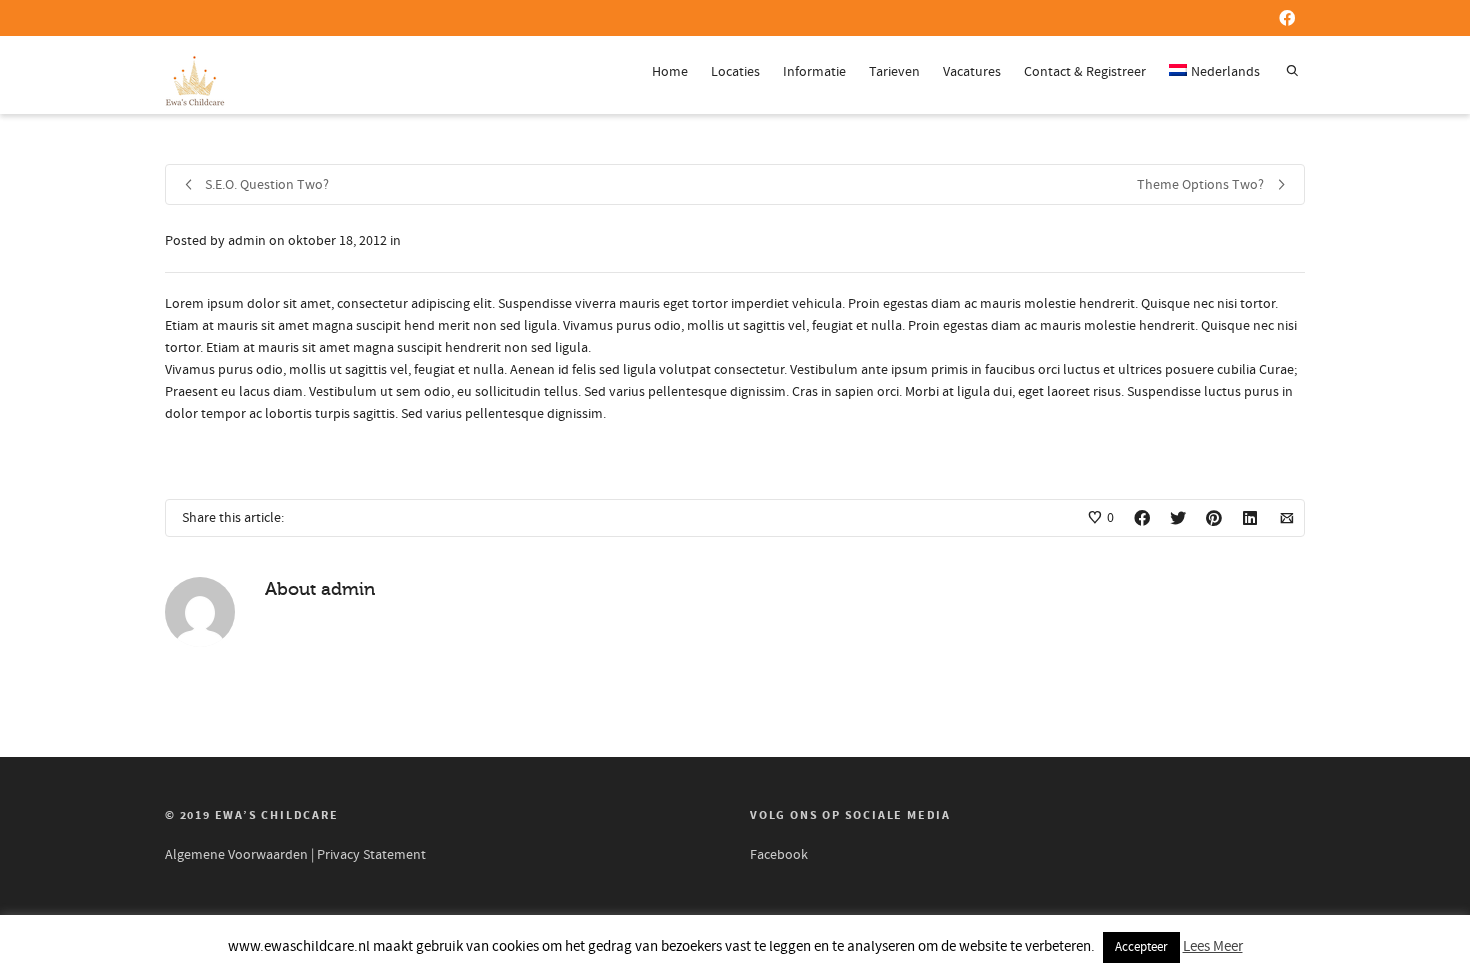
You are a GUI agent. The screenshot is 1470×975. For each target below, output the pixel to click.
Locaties (735, 72)
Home (670, 72)
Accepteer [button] (1141, 947)
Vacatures (972, 72)
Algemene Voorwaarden (236, 855)
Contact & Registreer (1085, 72)
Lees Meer (1213, 946)
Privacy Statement (371, 855)
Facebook (779, 855)
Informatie (814, 72)
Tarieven (894, 72)
